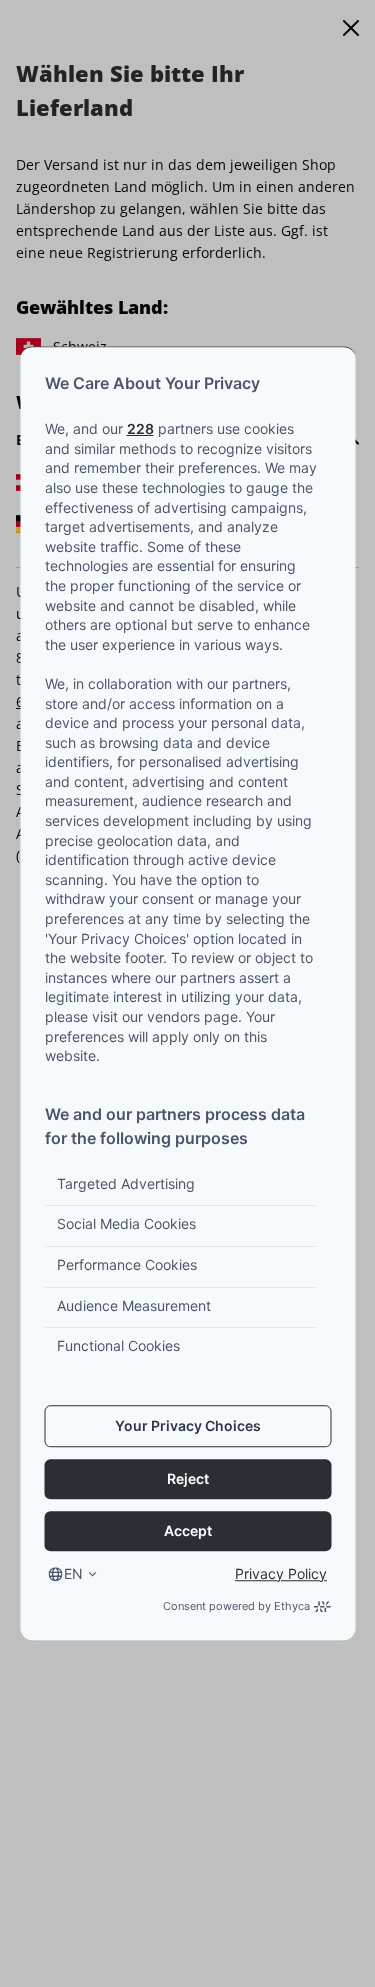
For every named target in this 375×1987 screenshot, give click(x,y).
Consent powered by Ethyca (236, 1606)
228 (139, 428)
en (73, 1573)
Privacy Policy (281, 1573)
